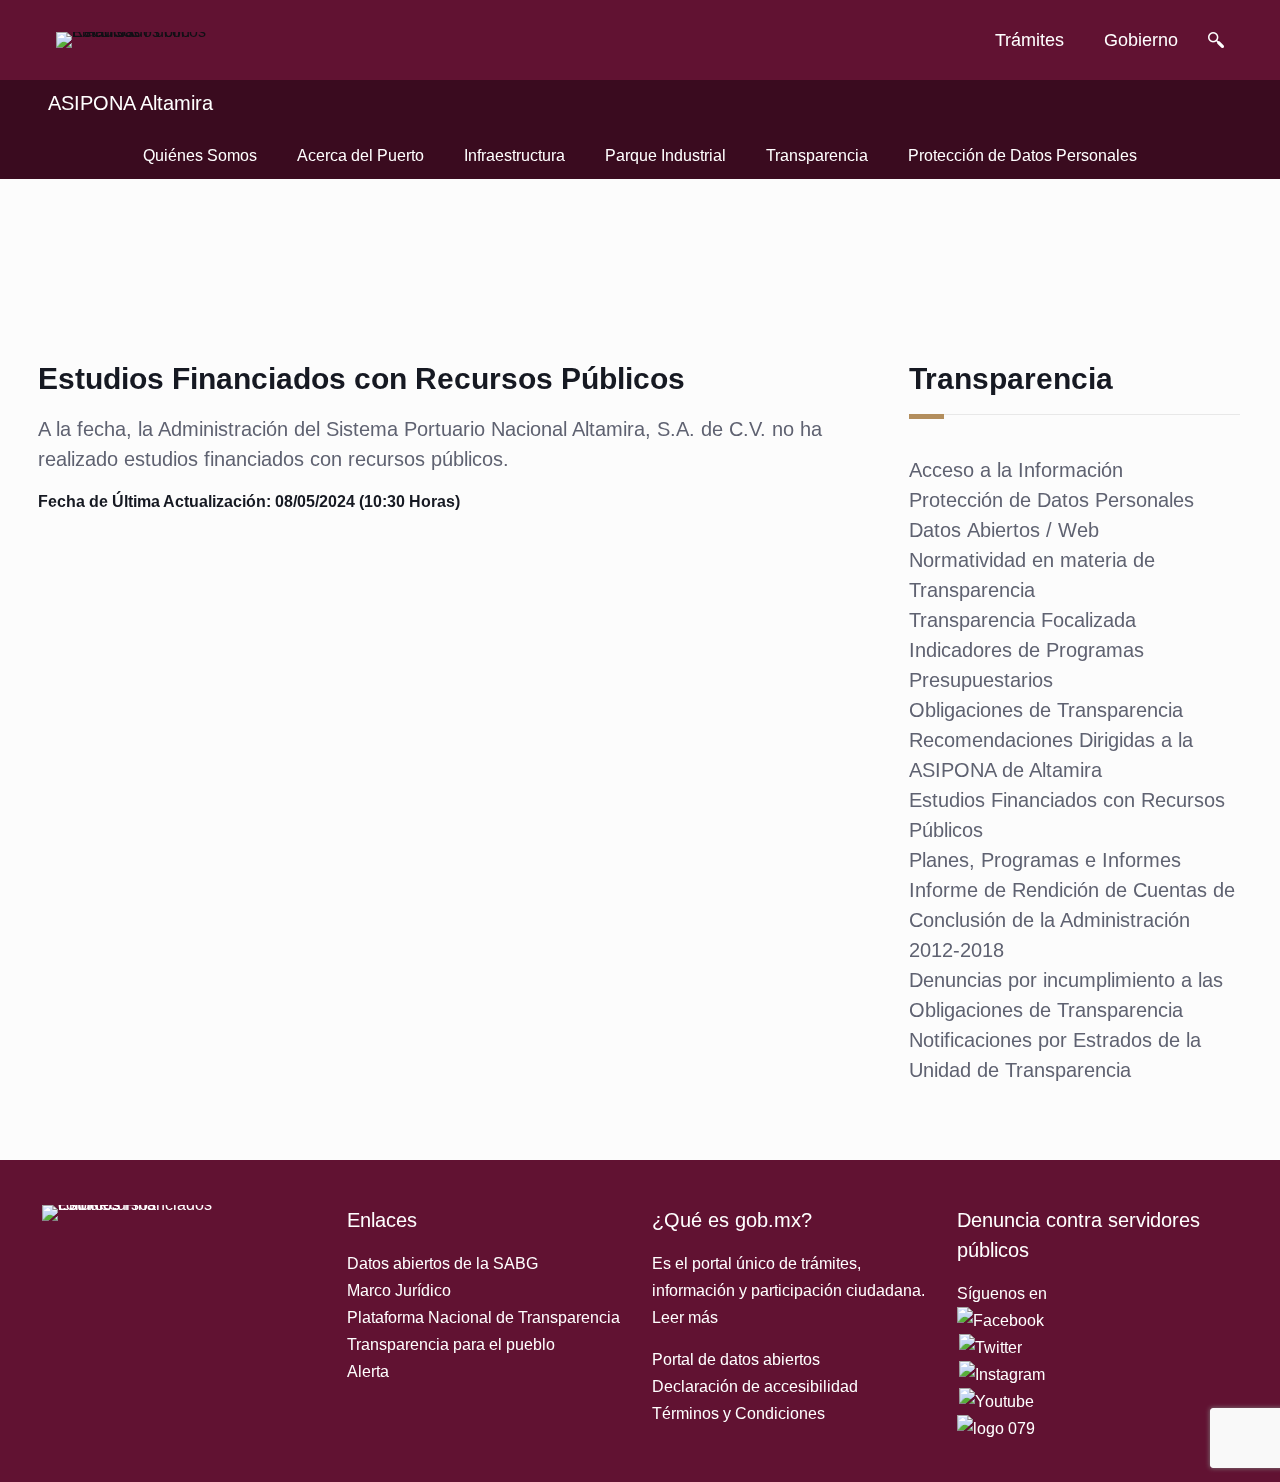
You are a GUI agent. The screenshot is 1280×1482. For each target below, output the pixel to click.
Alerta (368, 1371)
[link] (136, 40)
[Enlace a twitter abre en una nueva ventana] (990, 1347)
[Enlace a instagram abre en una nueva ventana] (1002, 1374)
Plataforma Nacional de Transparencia (483, 1317)
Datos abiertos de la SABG (442, 1263)
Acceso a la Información (1016, 470)
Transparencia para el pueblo (451, 1344)
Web (1078, 530)
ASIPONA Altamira (130, 103)
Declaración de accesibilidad (755, 1386)
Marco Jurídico (399, 1290)
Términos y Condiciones (738, 1413)
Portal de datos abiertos (736, 1359)
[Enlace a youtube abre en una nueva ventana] (996, 1401)
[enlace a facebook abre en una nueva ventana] (1000, 1320)
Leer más (685, 1317)
